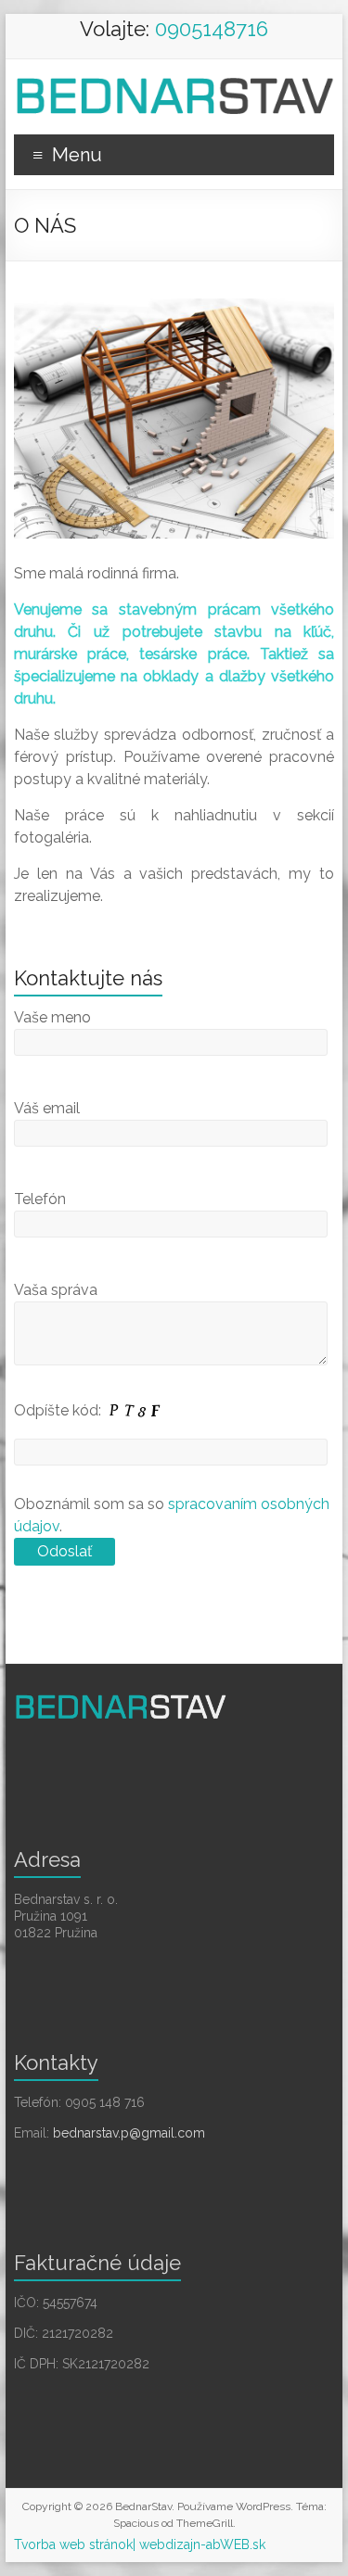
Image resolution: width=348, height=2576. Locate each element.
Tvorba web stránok (73, 2544)
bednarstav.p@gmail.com (129, 2133)
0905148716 (212, 29)
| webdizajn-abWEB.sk (199, 2544)
